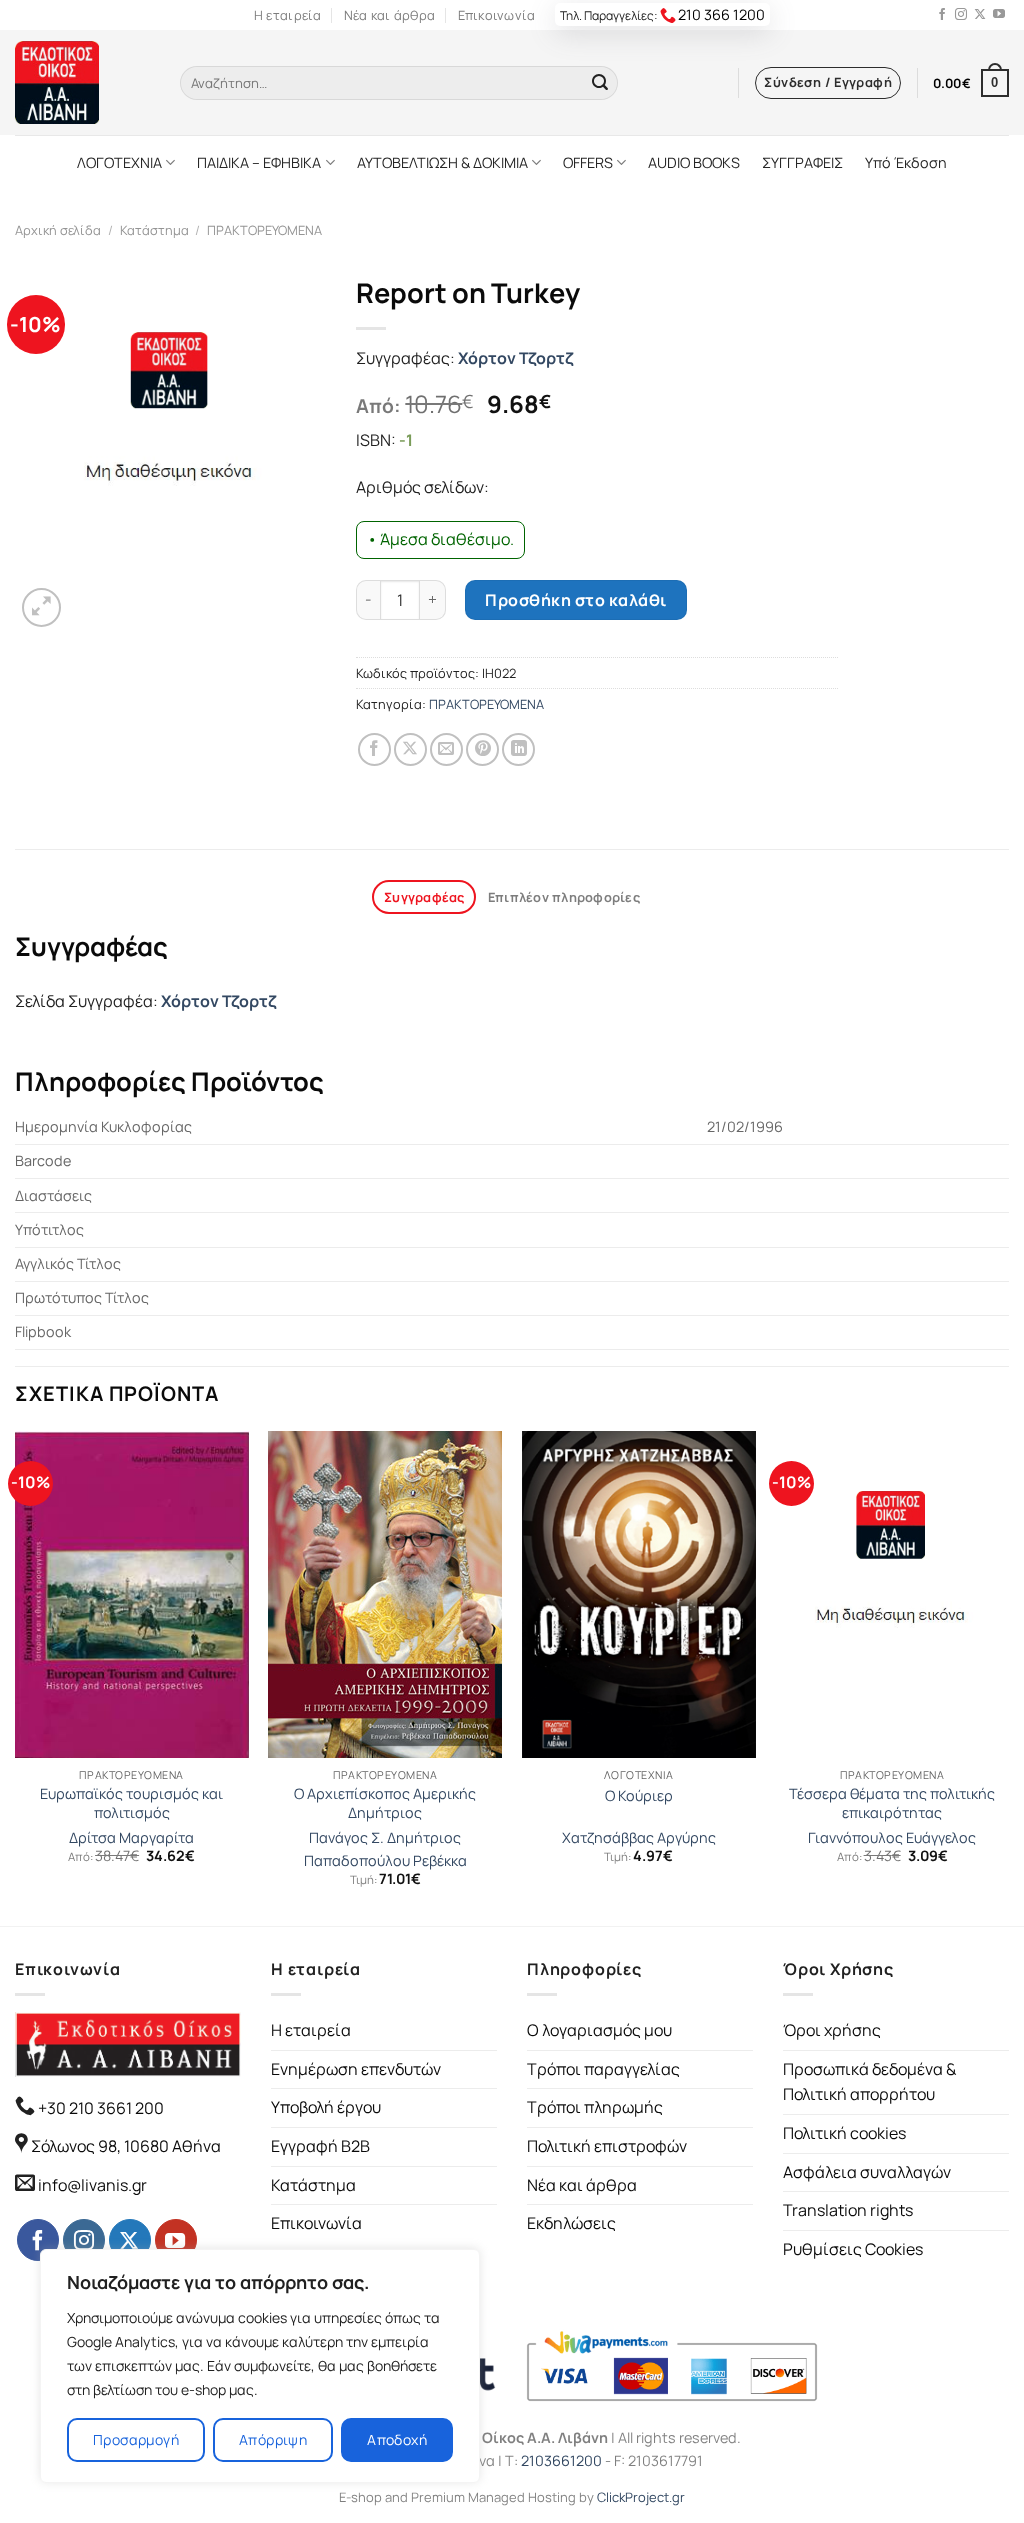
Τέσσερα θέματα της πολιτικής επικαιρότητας (892, 1803)
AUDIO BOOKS (694, 162)
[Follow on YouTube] (999, 15)
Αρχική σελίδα (58, 230)
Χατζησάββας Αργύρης (639, 1838)
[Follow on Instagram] (961, 15)
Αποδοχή (397, 2439)
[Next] (1008, 1676)
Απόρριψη (273, 2439)
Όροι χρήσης (832, 2030)
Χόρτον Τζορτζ (515, 358)
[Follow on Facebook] (942, 15)
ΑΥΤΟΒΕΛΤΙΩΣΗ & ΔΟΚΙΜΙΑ (442, 162)
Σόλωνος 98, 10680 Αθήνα (126, 2146)
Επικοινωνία (497, 15)
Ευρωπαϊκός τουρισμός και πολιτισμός (131, 1803)
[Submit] (600, 83)
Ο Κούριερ (639, 1796)
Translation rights (848, 2210)
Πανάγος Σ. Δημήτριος (385, 1838)
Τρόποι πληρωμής (595, 2107)
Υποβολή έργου (326, 2107)
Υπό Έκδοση (906, 162)
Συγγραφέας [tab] (424, 897)
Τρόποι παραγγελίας (603, 2069)
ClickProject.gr (641, 2497)
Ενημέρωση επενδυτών (356, 2069)
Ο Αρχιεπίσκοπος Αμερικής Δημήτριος (385, 1803)
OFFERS (588, 162)
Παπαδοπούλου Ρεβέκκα (385, 1861)
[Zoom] (41, 607)
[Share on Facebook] (374, 749)
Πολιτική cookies (844, 2133)
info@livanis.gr (92, 2185)
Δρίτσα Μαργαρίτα (131, 1838)
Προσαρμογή (136, 2439)
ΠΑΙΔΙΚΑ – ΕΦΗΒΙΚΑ (259, 162)
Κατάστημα (154, 230)
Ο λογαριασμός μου (599, 2030)
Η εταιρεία (288, 15)
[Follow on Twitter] (980, 15)
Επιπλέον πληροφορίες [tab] (564, 897)
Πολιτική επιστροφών (607, 2146)
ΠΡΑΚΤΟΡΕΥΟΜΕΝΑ (264, 230)
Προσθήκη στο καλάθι (575, 600)
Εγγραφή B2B (320, 2146)
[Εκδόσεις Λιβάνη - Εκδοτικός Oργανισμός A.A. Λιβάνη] (82, 82)
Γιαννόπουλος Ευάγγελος (892, 1838)
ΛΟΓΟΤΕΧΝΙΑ (119, 162)
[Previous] (16, 1676)
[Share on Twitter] (410, 749)
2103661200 (561, 2460)
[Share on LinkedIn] (518, 749)
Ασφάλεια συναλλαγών (867, 2172)
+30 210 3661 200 (99, 2108)
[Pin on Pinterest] (482, 749)
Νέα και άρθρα (389, 15)
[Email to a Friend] (446, 749)
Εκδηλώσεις (571, 2223)
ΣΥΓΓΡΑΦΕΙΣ (802, 162)
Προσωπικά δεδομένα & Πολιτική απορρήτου (869, 2082)
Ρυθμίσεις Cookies (853, 2249)
